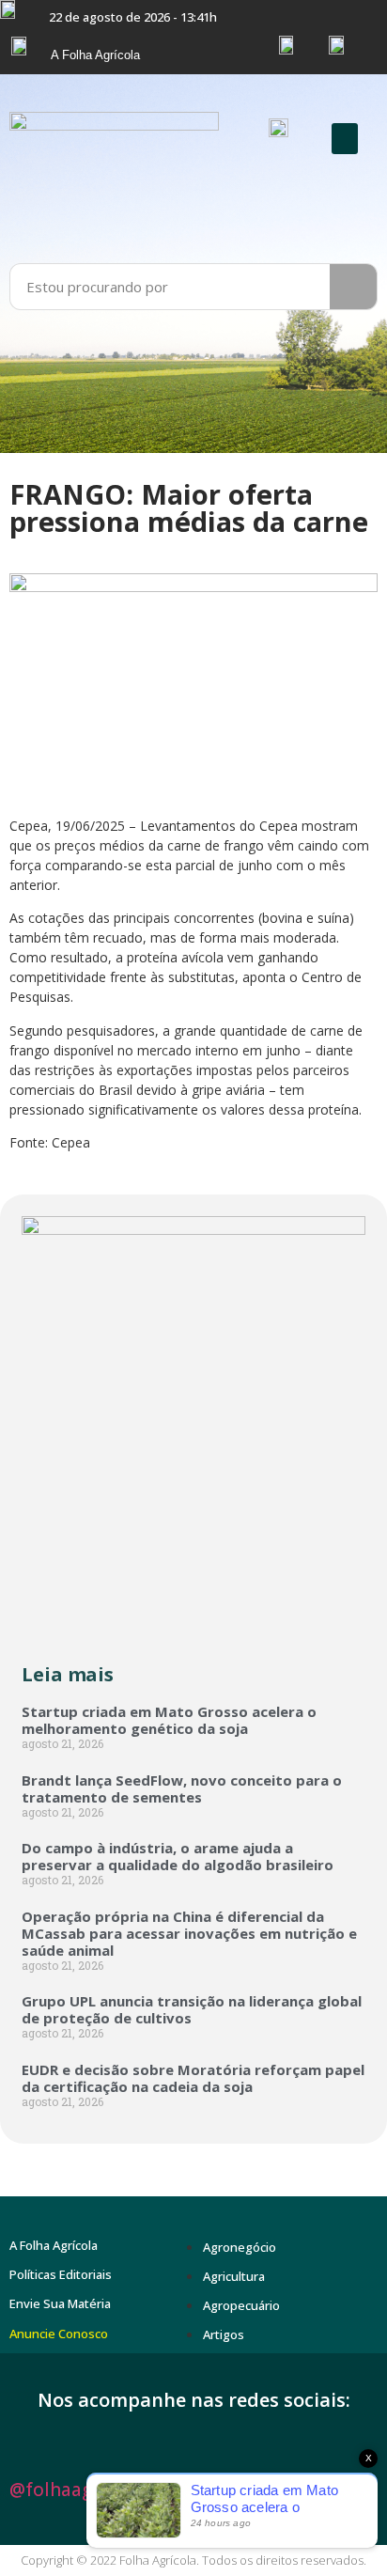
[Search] (353, 287)
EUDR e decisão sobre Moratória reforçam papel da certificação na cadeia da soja (193, 2078)
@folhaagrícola (75, 2490)
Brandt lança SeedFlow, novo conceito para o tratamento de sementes (182, 1788)
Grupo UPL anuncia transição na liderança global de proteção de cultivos (192, 2009)
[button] (345, 139)
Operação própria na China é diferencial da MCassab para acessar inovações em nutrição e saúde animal (189, 1933)
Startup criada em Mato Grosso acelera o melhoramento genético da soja (169, 1720)
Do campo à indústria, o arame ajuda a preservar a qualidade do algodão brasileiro (178, 1856)
